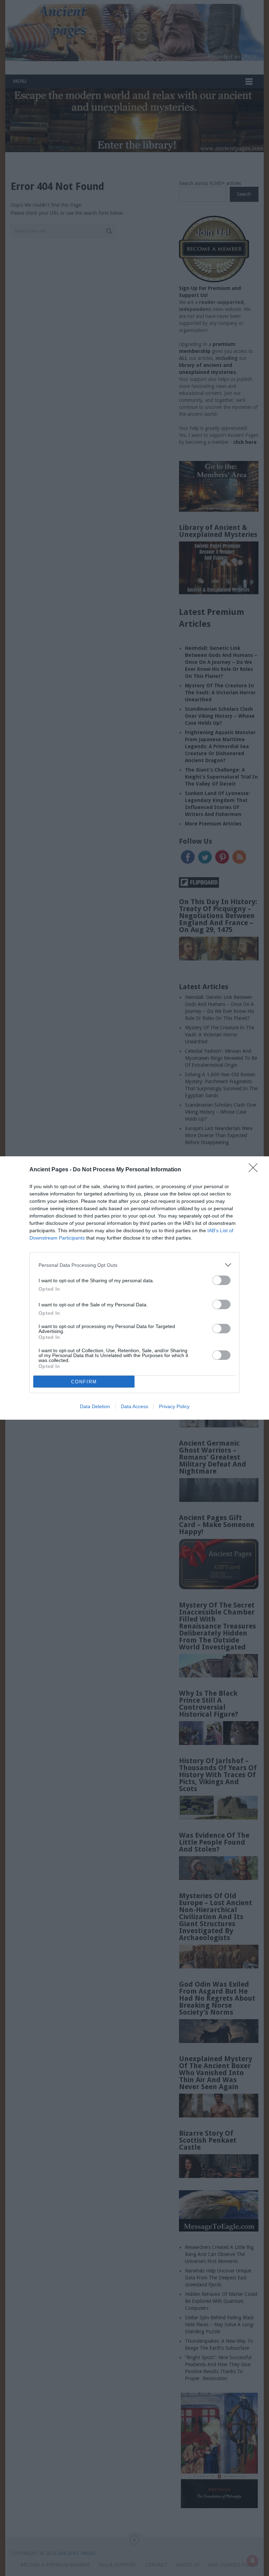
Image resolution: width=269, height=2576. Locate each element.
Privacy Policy (174, 1406)
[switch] (221, 1280)
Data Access (134, 1406)
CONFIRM (84, 1382)
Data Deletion (95, 1406)
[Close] (255, 1170)
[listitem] (134, 1265)
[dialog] (134, 1288)
